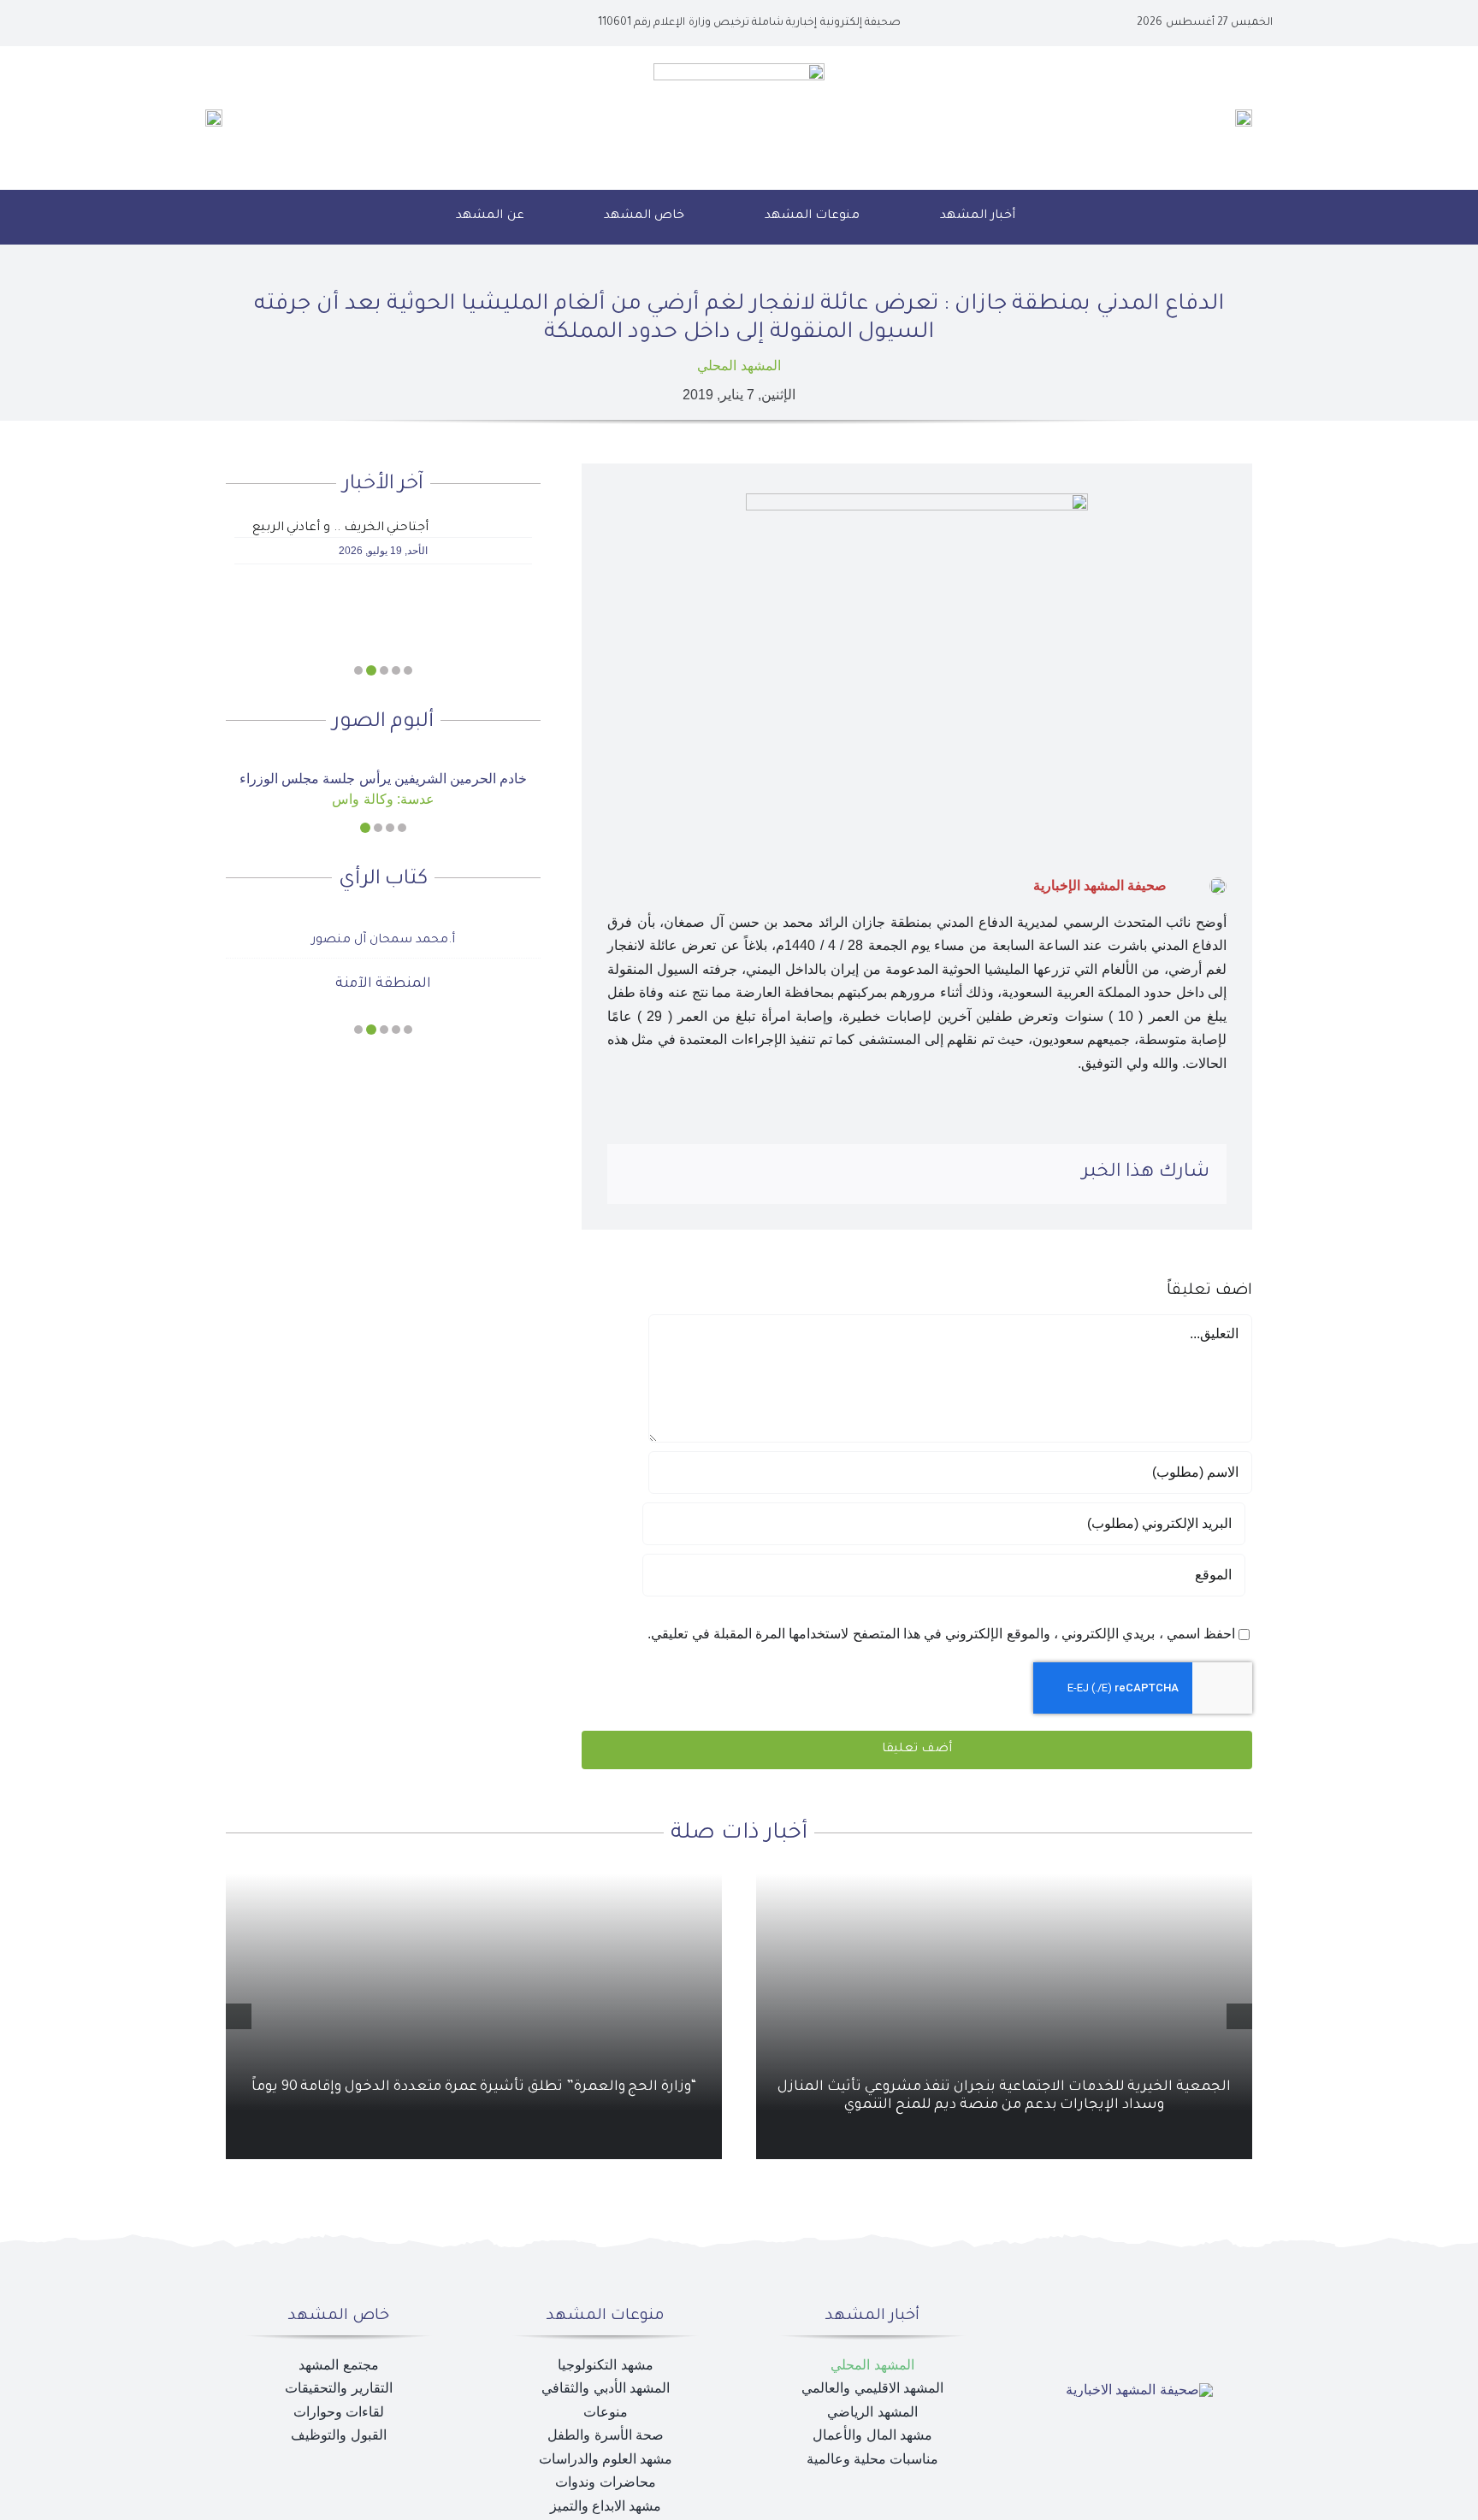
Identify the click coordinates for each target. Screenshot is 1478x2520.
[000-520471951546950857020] (383, 763)
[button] (395, 217)
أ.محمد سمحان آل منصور (383, 941)
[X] (748, 1174)
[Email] (638, 1174)
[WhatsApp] (693, 1174)
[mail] (231, 23)
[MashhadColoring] (739, 70)
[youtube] (258, 23)
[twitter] (286, 23)
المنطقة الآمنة (383, 984)
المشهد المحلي (739, 366)
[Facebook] (776, 1174)
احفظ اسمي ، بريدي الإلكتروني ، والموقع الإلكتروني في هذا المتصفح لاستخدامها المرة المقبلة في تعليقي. (941, 1634)
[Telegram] (665, 1174)
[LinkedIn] (721, 1174)
